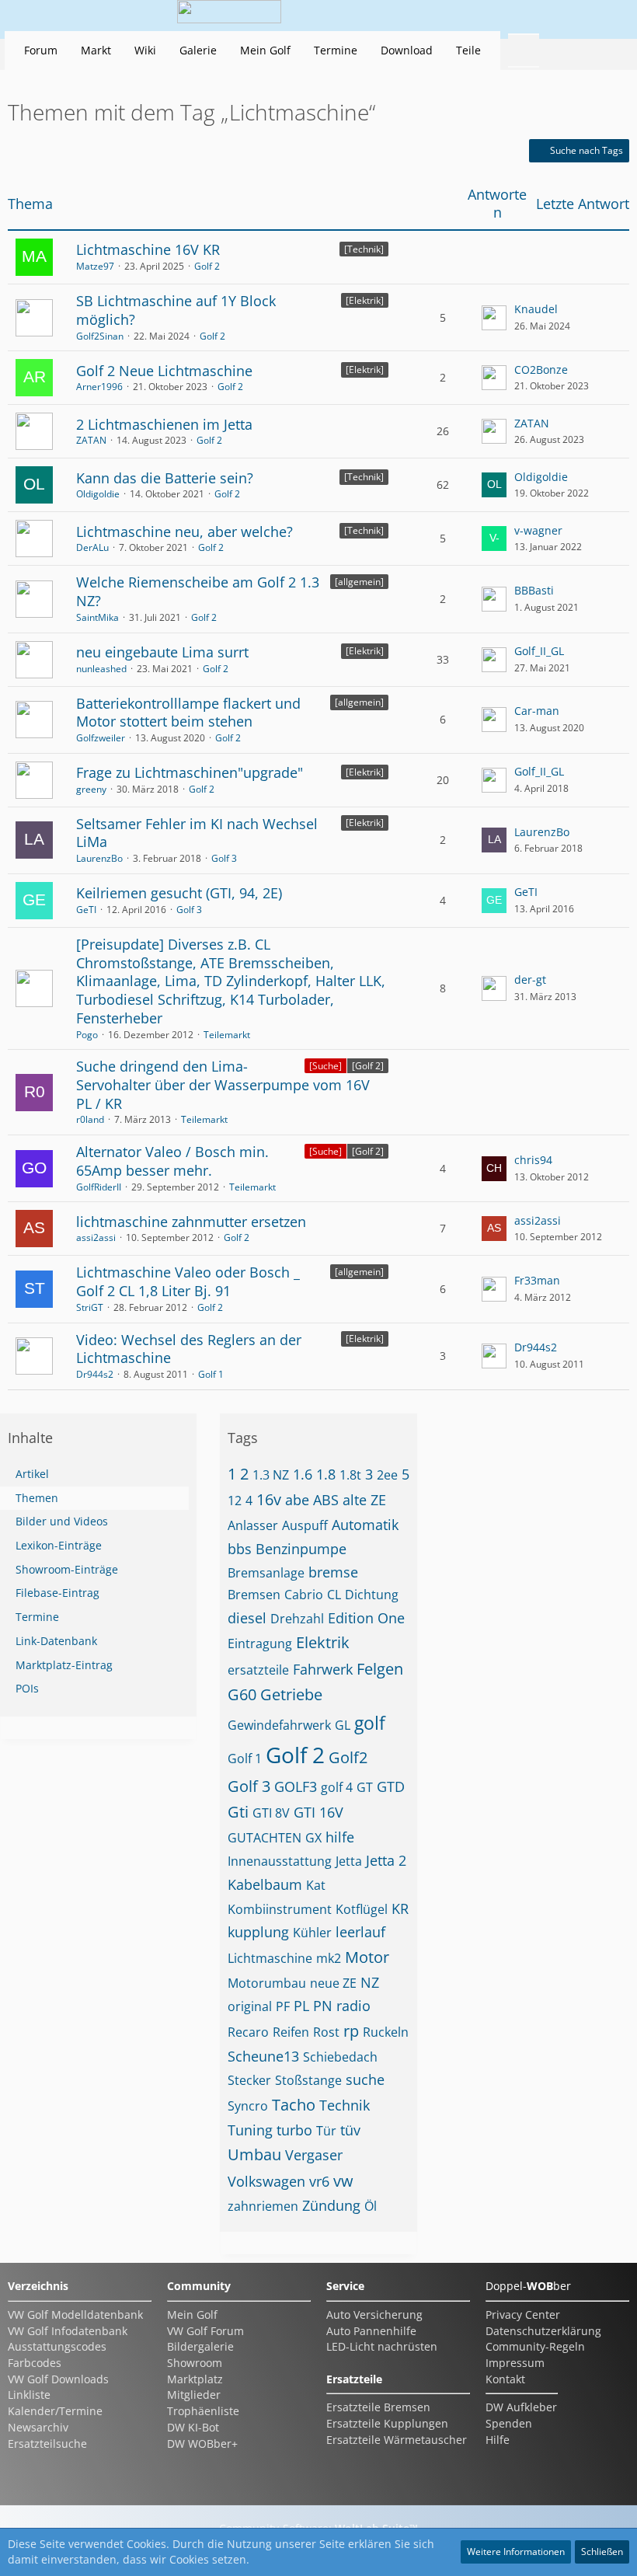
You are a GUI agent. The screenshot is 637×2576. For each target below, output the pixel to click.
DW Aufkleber (521, 2407)
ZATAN (91, 440)
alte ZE (364, 1500)
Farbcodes (35, 2363)
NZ (370, 1982)
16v (269, 1499)
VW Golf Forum (205, 2331)
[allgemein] (359, 582)
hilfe (340, 1837)
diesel (247, 1618)
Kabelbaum (265, 1884)
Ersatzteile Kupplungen (387, 2423)
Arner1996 (99, 387)
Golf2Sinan (100, 336)
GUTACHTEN (265, 1838)
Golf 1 (211, 1374)
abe (297, 1500)
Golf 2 (207, 266)
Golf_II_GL (539, 651)
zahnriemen (263, 2206)
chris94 (533, 1160)
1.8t (350, 1475)
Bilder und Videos (62, 1521)
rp (351, 2031)
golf (370, 1723)
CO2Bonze (541, 369)
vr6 (319, 2181)
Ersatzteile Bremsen (378, 2407)
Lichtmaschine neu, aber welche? (184, 532)
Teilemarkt (227, 1035)
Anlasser (253, 1525)
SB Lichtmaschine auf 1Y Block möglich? (176, 310)
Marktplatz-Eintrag (64, 1665)
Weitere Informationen (516, 2552)
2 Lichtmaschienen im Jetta (164, 424)
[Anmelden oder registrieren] (562, 16)
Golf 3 (224, 858)
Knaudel (536, 309)
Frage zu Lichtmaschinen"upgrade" (190, 772)
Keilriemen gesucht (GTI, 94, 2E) (179, 893)
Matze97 (95, 266)
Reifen (291, 2032)
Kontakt (505, 2379)
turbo (294, 2130)
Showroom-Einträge (67, 1569)
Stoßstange (308, 2080)
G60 (242, 1694)
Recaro (248, 2032)
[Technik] (364, 249)
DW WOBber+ (202, 2444)
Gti (238, 1812)
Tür (326, 2131)
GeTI (86, 910)
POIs (27, 1688)
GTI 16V (318, 1812)
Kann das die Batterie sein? (165, 478)
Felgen (380, 1669)
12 (235, 1501)
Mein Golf (192, 2315)
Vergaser (314, 2155)
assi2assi (96, 1237)
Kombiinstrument (280, 1909)
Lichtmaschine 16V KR (148, 249)
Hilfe (498, 2440)
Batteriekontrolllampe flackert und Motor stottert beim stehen (188, 713)
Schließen (602, 2552)
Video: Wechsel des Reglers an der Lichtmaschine (189, 1349)
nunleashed (101, 669)
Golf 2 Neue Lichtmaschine (164, 371)
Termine (37, 1617)
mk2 (329, 1958)
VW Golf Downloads (58, 2379)
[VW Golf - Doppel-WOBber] (229, 16)
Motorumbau (267, 1983)
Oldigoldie (98, 494)
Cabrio (304, 1595)
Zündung (331, 2205)
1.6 (303, 1474)
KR (400, 1908)
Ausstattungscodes (57, 2346)
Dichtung (372, 1595)
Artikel (32, 1474)
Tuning (250, 2130)
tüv (350, 2130)
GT (365, 1787)
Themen (37, 1498)
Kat (316, 1885)
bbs (240, 1549)
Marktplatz (195, 2379)
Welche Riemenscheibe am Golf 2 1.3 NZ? (198, 591)
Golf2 (348, 1757)
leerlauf (360, 1932)
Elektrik (323, 1642)
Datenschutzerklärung (543, 2331)
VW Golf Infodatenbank (68, 2331)
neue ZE (333, 1983)
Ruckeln (386, 2032)
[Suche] (325, 1066)
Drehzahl (297, 1619)
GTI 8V (271, 1813)
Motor (367, 1957)
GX (313, 1838)
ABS (326, 1500)
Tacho (294, 2105)
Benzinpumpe (301, 1549)
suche (365, 2079)
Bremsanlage (266, 1573)
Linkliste (29, 2395)
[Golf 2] (368, 1066)
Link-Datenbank (56, 1641)
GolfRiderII (99, 1187)
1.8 (326, 1474)
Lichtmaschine (270, 1958)
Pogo (87, 1035)
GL (343, 1725)
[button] (524, 16)
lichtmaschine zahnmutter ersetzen (191, 1222)
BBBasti (534, 590)
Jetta (349, 1861)
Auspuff (305, 1525)
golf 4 (337, 1787)
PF (283, 2006)
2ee (387, 1475)
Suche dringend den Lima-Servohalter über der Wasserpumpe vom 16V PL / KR (223, 1084)
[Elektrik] (365, 300)
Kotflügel (362, 1909)
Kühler (312, 1933)
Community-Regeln (535, 2346)
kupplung (258, 1932)
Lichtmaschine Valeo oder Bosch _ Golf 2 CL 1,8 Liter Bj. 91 (188, 1281)
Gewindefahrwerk (279, 1725)
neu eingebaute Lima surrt (162, 652)
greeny (91, 789)
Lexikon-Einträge (59, 1545)
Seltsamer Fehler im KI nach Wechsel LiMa (197, 833)
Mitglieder (194, 2395)
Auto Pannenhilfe (371, 2331)
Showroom (195, 2363)
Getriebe (291, 1694)
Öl (371, 2206)
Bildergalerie (200, 2346)
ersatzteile (258, 1670)
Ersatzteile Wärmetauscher (397, 2440)
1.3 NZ (271, 1475)
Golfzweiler (101, 738)
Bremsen (254, 1595)
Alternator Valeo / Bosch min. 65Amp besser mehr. (172, 1161)
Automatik (365, 1525)
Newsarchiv (38, 2427)
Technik (345, 2105)
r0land (90, 1119)
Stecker (249, 2080)
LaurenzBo (99, 858)
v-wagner (538, 530)
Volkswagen (266, 2181)
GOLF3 (296, 1786)
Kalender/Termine (55, 2411)
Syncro (248, 2106)
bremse (333, 1572)
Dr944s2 (95, 1374)
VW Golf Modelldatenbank (75, 2315)
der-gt (530, 980)
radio (353, 2006)
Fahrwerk (323, 1669)
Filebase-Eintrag (57, 1593)
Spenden (509, 2423)
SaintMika (97, 617)
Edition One (366, 1618)
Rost (326, 2032)
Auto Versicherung (374, 2315)
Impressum (515, 2363)
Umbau (254, 2154)
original (250, 2006)
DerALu (92, 547)
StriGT (90, 1307)
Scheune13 (263, 2056)
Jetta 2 (386, 1860)
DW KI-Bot (193, 2427)
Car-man (537, 711)
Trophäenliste (203, 2411)
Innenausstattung (280, 1861)
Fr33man (537, 1280)
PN (323, 2006)
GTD (391, 1786)
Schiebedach (340, 2057)
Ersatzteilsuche (47, 2444)
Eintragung (260, 1644)
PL (301, 2006)
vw (343, 2181)
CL (334, 1595)
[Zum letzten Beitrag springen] (494, 318)
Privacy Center (523, 2315)
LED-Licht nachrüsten (382, 2346)
